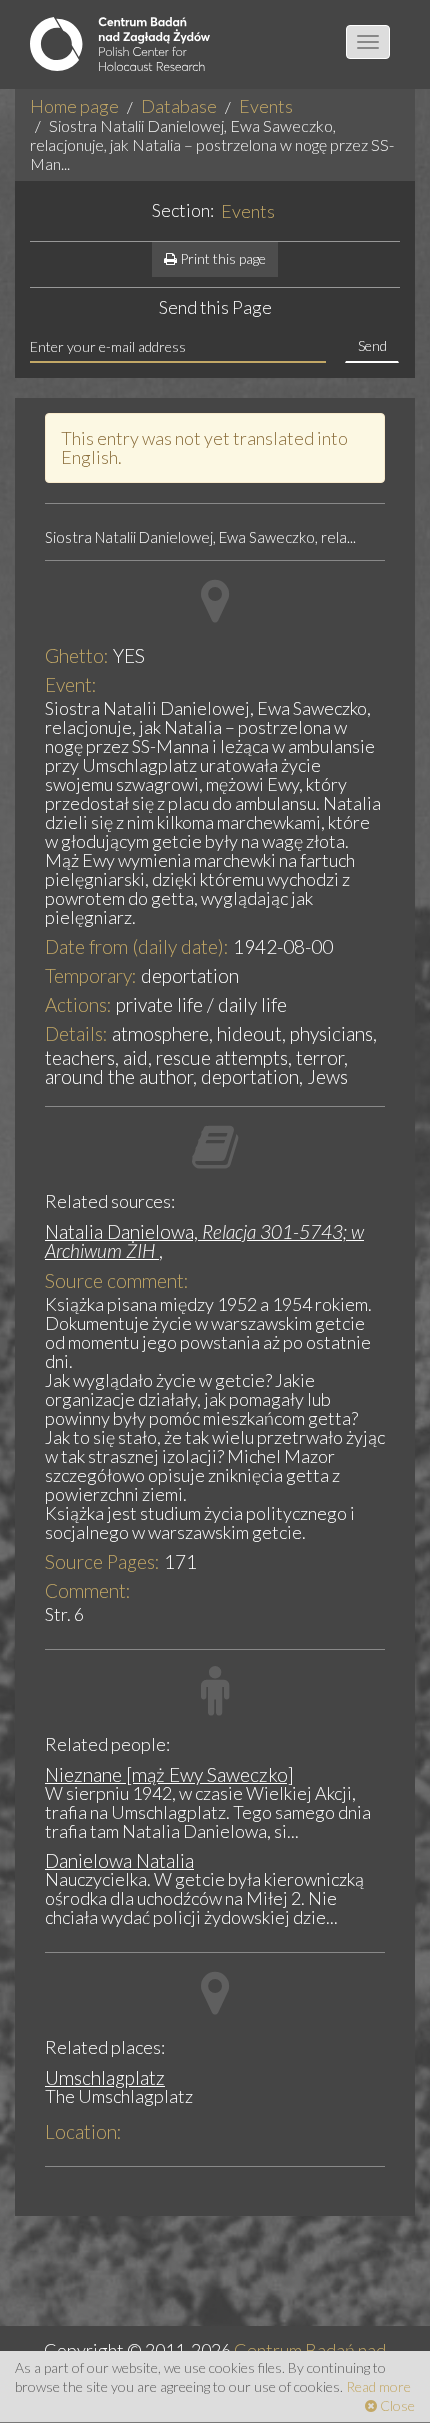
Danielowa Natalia (119, 1860)
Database (179, 106)
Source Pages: (102, 1561)
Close (396, 2405)
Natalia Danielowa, (204, 1241)
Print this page (221, 258)
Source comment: (117, 1280)
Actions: (78, 1004)
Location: (83, 2131)
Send (372, 345)
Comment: (88, 1590)
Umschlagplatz (105, 2077)
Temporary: (91, 975)
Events (266, 106)
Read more (378, 2386)
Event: (71, 684)
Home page (74, 106)
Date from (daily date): (137, 946)
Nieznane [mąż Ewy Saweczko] (169, 1774)
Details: (76, 1033)
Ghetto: (77, 655)
